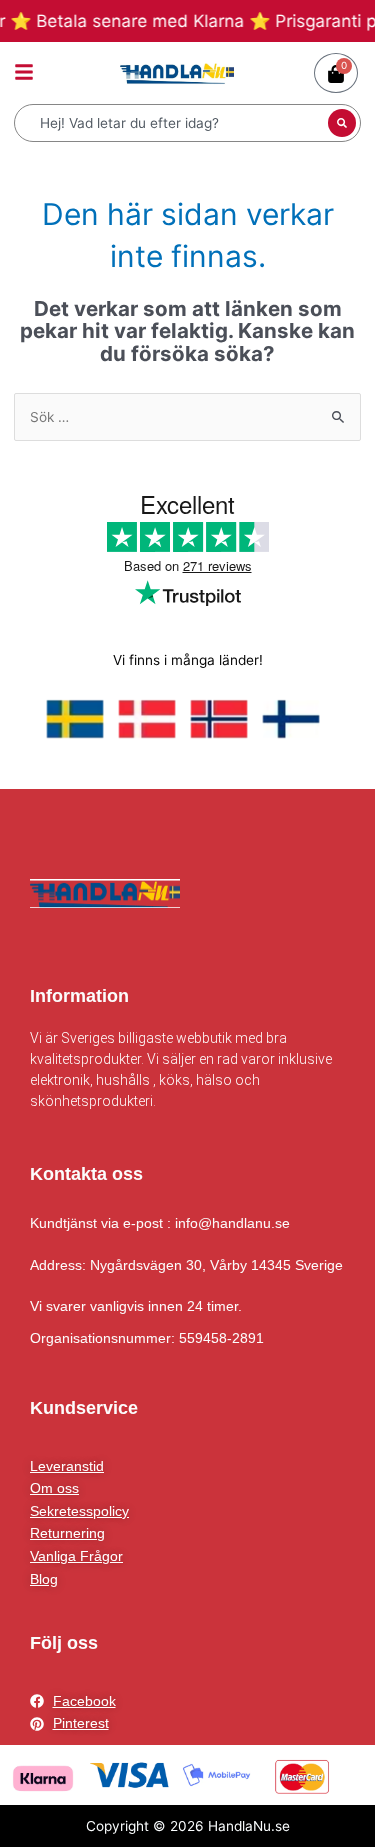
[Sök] (342, 123)
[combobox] (173, 123)
